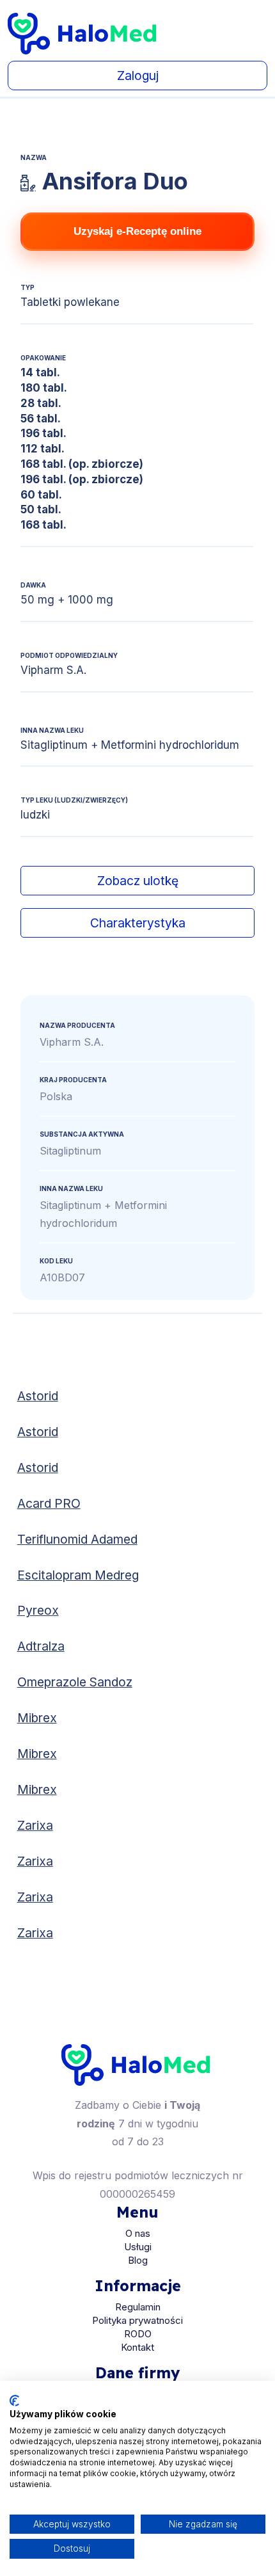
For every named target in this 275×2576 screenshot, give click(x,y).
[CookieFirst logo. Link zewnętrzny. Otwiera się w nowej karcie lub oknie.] (14, 2401)
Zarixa (35, 1825)
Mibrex (37, 1718)
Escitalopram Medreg (78, 1575)
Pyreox (38, 1610)
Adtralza (41, 1646)
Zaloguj (138, 76)
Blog (138, 2260)
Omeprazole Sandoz (75, 1682)
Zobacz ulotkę (138, 881)
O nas (138, 2233)
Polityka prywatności (137, 2320)
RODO (138, 2334)
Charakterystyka (138, 923)
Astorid (38, 1396)
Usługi (138, 2247)
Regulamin (138, 2307)
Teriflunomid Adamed (77, 1539)
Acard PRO (49, 1503)
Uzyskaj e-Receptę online (137, 231)
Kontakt (137, 2347)
